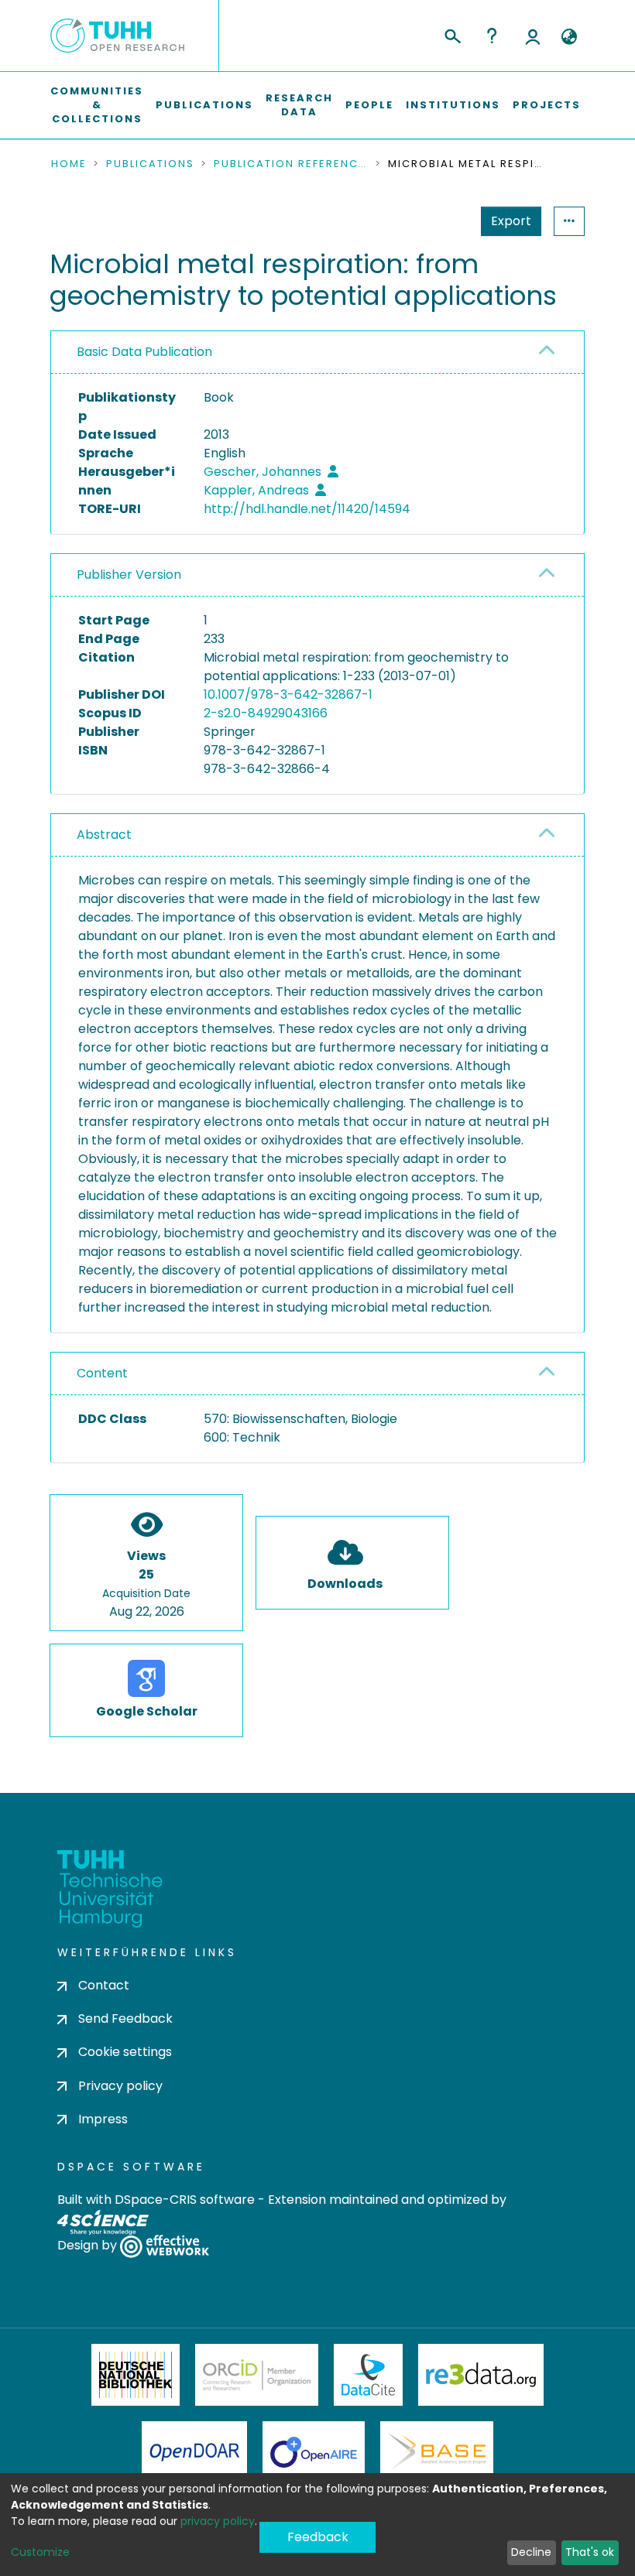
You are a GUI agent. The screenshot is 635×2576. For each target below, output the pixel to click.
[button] (569, 37)
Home (69, 164)
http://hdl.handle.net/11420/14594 (307, 509)
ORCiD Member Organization (257, 2375)
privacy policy (218, 2521)
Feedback (318, 2537)
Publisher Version (129, 575)
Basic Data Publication (144, 352)
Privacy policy (120, 2086)
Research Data (299, 105)
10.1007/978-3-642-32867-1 (288, 694)
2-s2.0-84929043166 (266, 713)
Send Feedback (125, 2018)
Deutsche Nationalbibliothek (136, 2375)
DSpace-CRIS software (185, 2200)
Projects (547, 105)
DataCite (368, 2375)
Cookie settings (125, 2052)
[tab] (317, 352)
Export (511, 221)
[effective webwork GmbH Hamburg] (165, 2245)
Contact (104, 1985)
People (369, 105)
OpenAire (314, 2452)
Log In (533, 36)
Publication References (291, 164)
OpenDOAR (194, 2452)
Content (102, 1373)
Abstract (104, 835)
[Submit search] (452, 34)
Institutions (453, 105)
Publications (204, 105)
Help (492, 36)
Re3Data (481, 2375)
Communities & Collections (97, 105)
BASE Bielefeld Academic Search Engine (437, 2452)
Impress (103, 2119)
